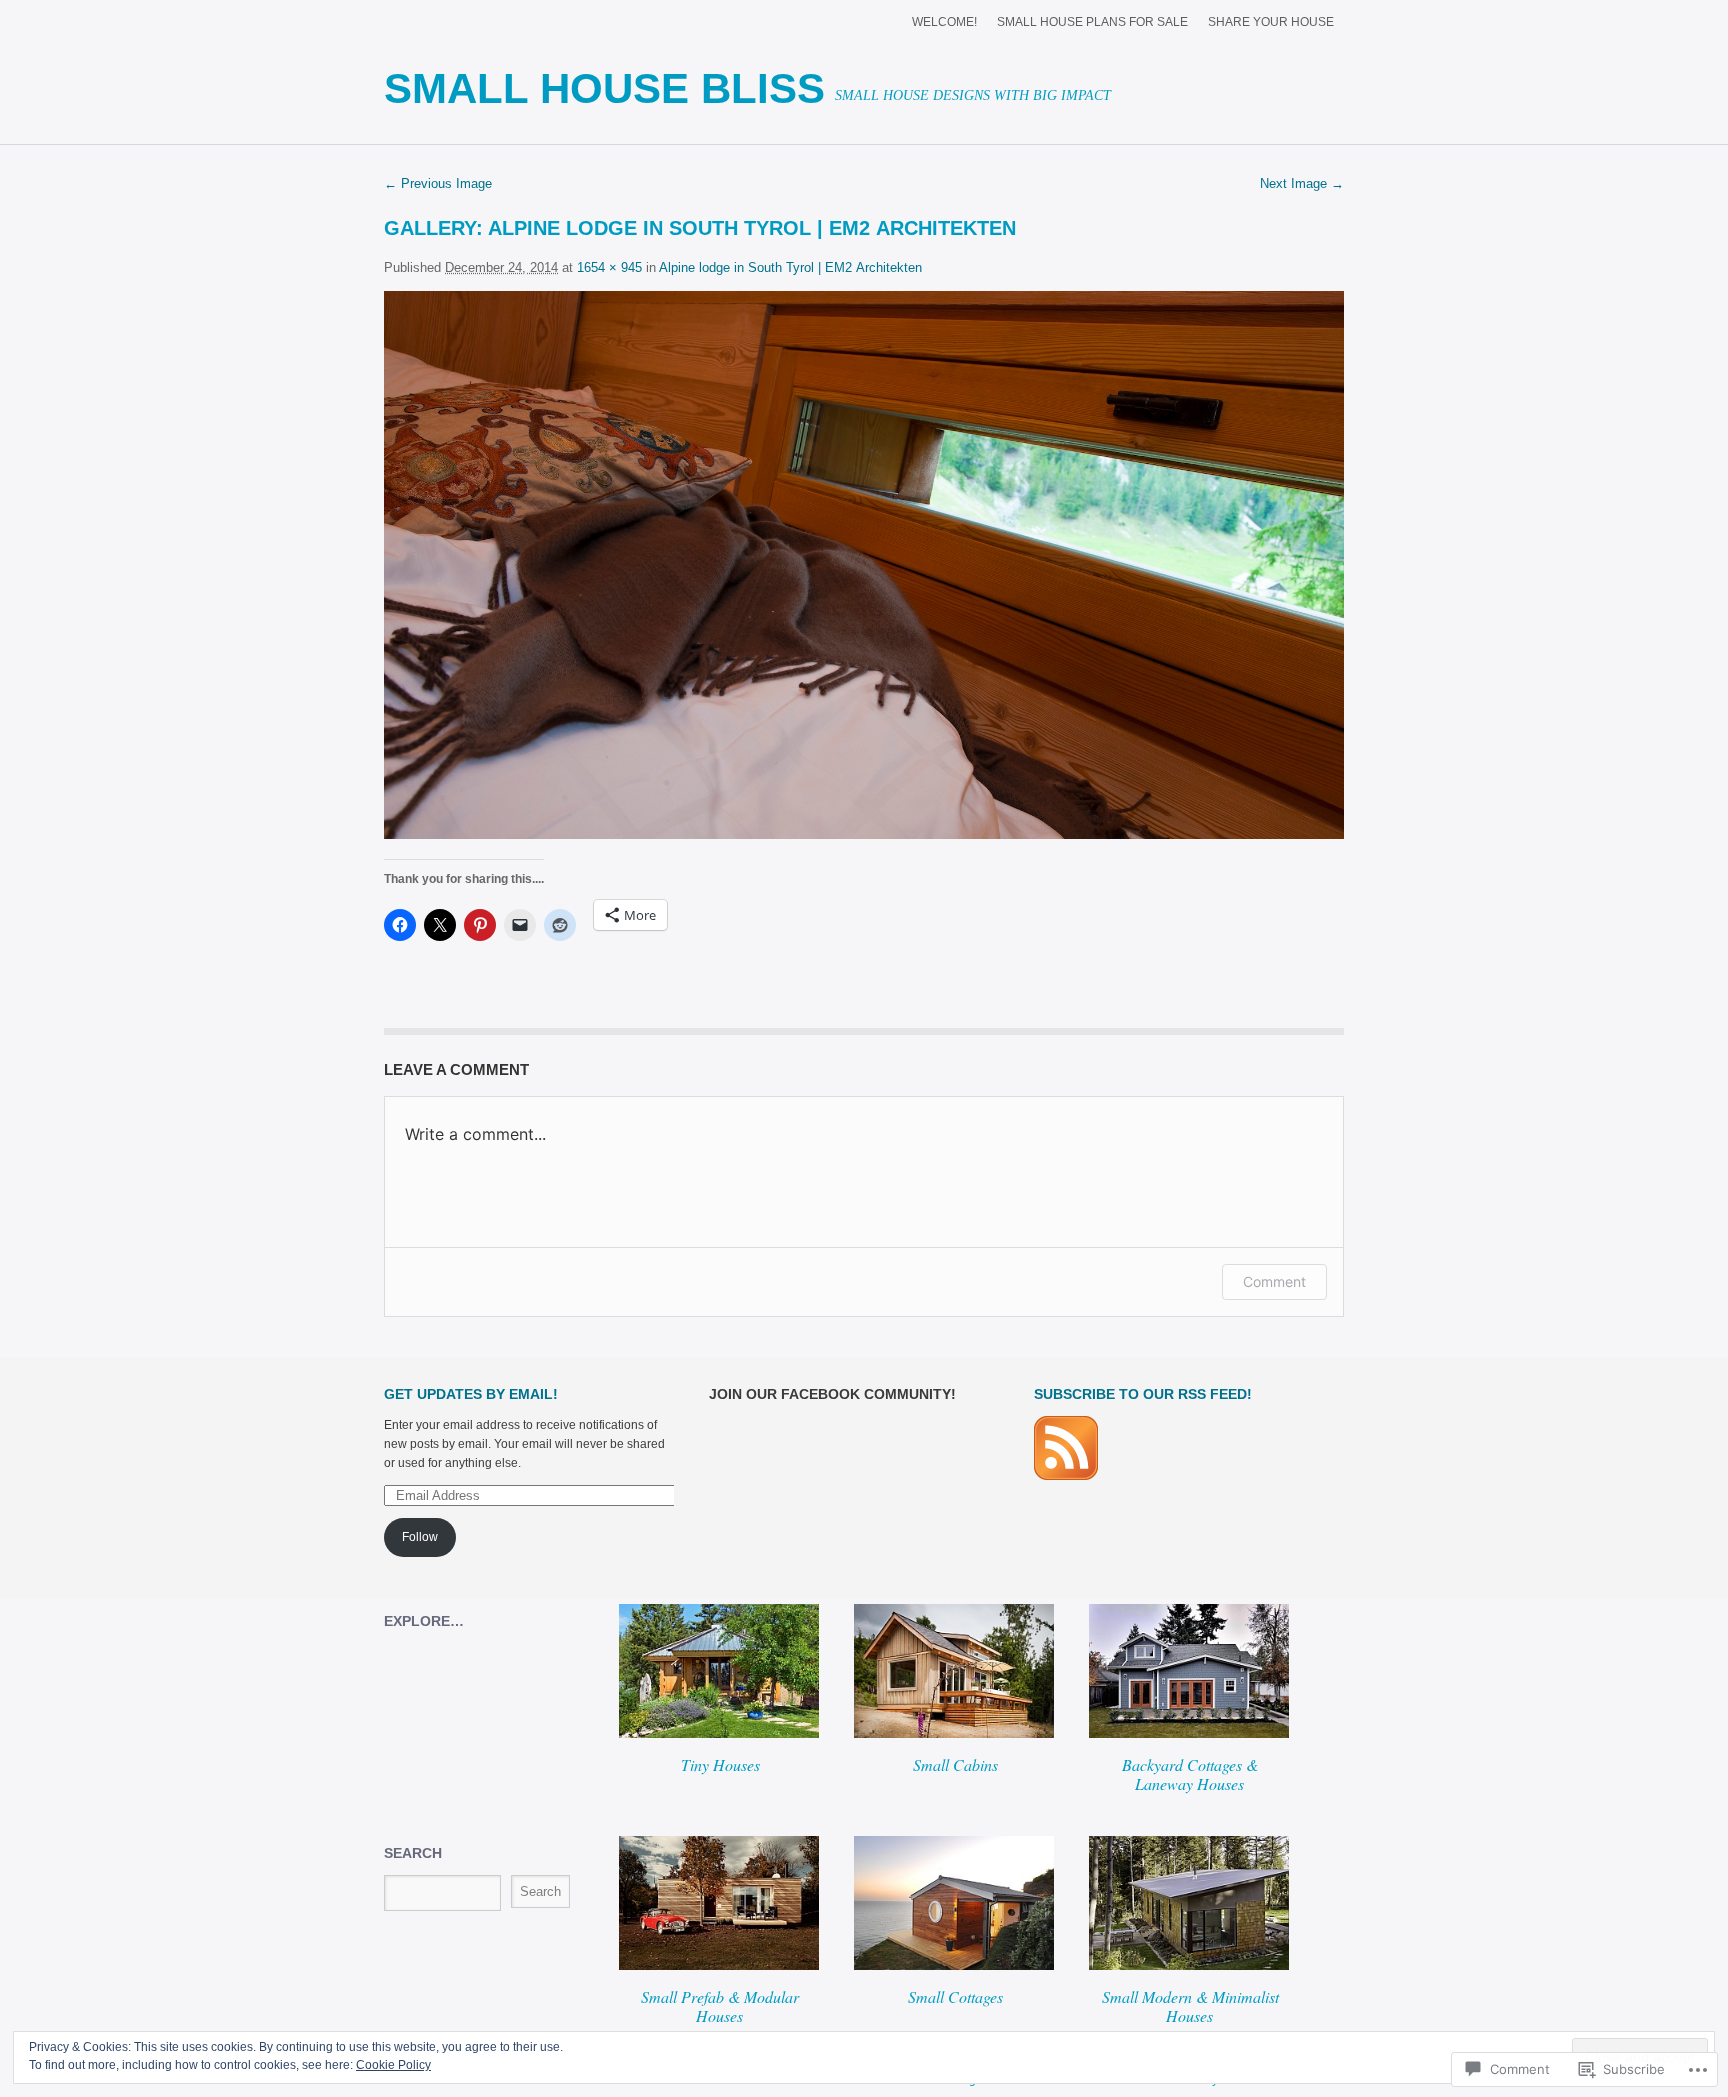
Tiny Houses (720, 1764)
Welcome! (944, 22)
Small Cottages (955, 1996)
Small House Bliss (604, 88)
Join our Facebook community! (832, 1394)
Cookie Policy (393, 2065)
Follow (420, 1537)
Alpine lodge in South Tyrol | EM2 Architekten (752, 228)
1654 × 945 (609, 267)
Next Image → (1302, 183)
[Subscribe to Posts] (1066, 1476)
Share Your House (1271, 22)
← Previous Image (438, 183)
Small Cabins (955, 1764)
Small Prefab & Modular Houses (720, 2006)
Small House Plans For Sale (1092, 22)
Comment (1274, 1281)
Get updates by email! (471, 1394)
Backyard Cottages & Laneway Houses (1190, 1774)
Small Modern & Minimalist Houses (1190, 2006)
